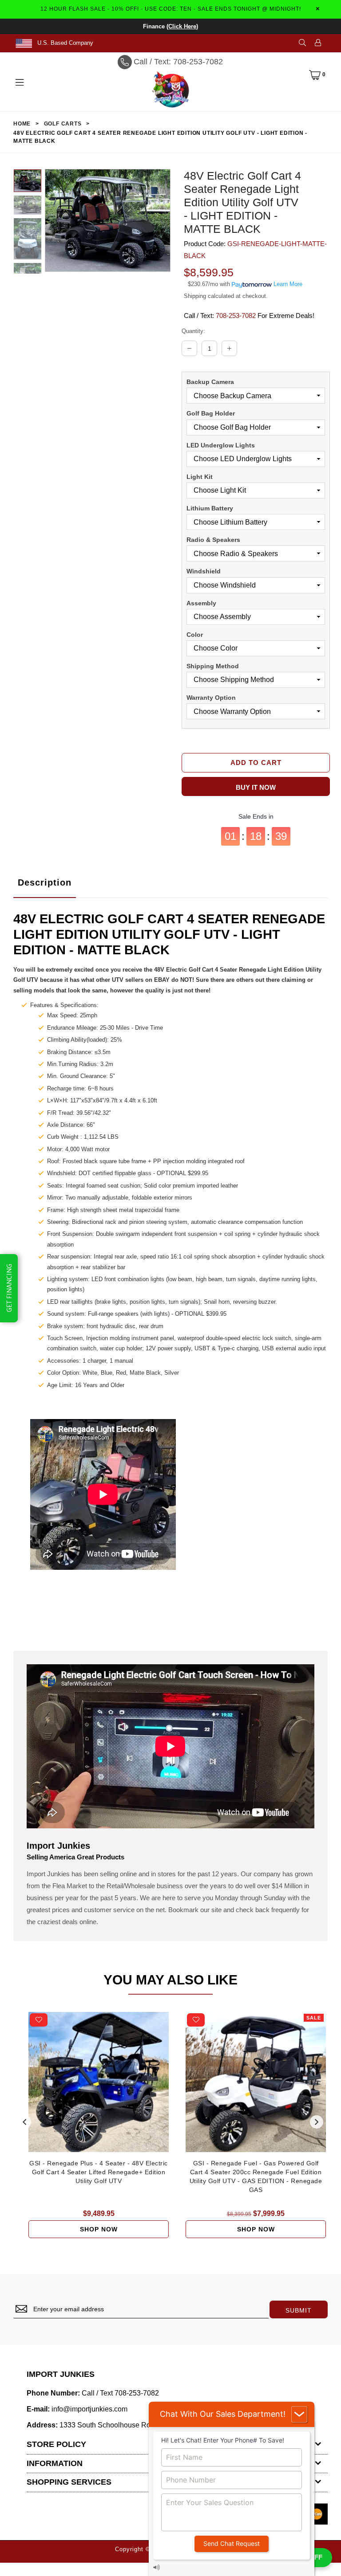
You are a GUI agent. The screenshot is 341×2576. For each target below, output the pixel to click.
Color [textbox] (195, 635)
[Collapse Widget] (299, 2414)
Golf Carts (63, 124)
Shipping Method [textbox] (213, 666)
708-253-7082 (236, 316)
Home (22, 124)
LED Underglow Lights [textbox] (221, 445)
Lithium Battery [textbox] (210, 508)
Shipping (195, 296)
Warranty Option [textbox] (211, 698)
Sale (314, 2018)
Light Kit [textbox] (200, 477)
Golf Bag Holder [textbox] (211, 413)
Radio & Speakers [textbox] (213, 540)
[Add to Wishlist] (39, 2020)
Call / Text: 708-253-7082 (178, 62)
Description (45, 882)
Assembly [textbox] (201, 603)
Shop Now (99, 2229)
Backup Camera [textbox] (210, 382)
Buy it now (256, 787)
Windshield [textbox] (204, 571)
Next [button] (317, 2122)
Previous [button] (24, 2122)
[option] (28, 182)
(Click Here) (182, 26)
